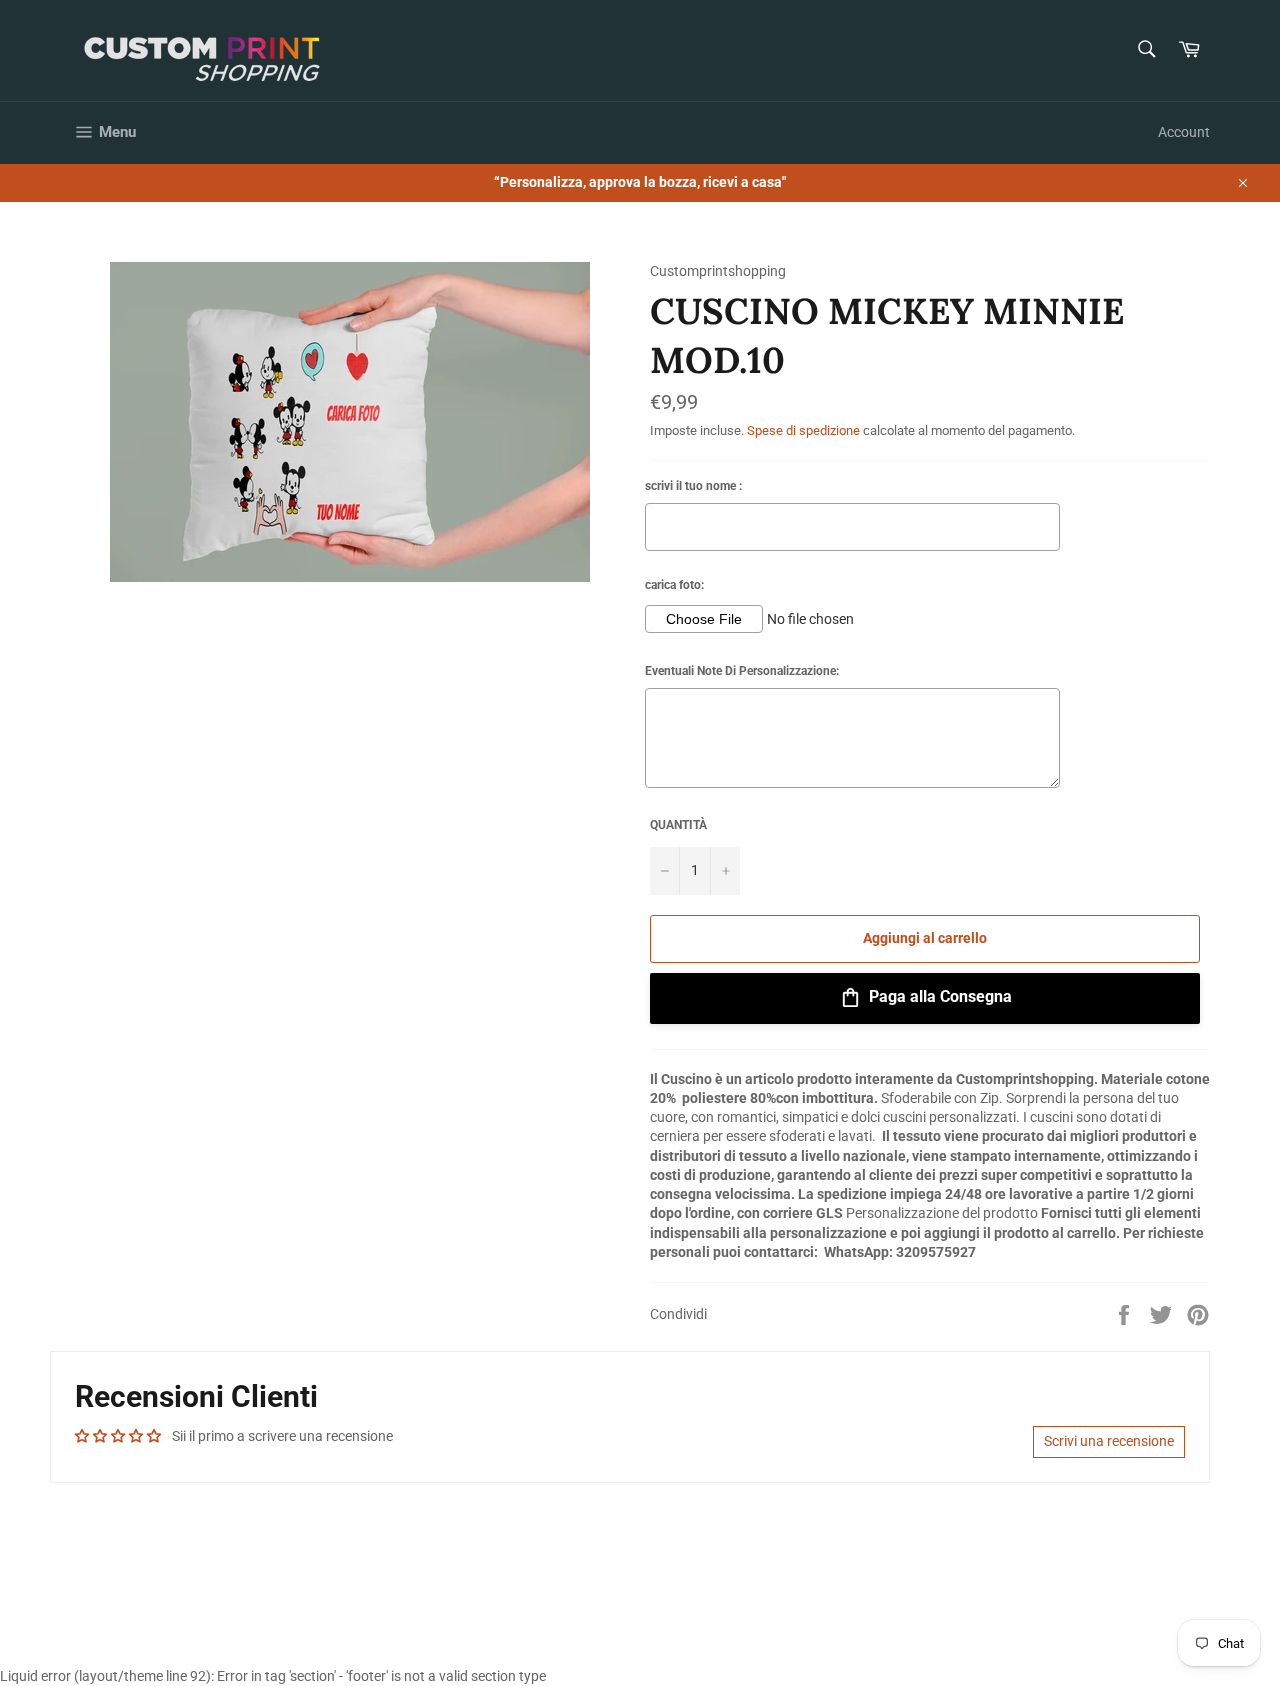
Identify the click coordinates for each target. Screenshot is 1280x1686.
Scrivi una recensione (1109, 1441)
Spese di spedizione (803, 430)
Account (1184, 132)
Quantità (678, 825)
